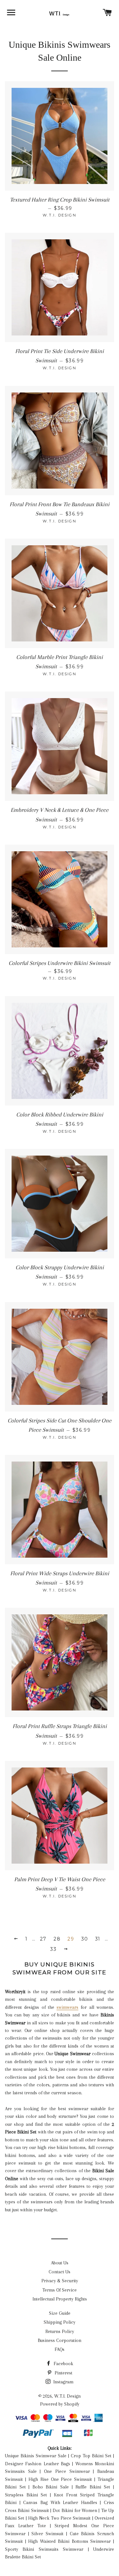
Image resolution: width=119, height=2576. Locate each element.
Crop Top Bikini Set (91, 2456)
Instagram (63, 2382)
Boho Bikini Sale (51, 2487)
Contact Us (59, 2272)
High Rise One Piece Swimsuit (60, 2479)
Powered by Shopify (60, 2404)
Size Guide (60, 2313)
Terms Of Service (59, 2290)
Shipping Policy (59, 2322)
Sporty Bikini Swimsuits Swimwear (44, 2549)
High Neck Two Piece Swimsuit (59, 2518)
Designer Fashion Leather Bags (38, 2464)
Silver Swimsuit (47, 2534)
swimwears (67, 2007)
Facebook (63, 2364)
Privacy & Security (60, 2281)
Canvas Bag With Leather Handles (60, 2502)
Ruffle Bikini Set (93, 2487)
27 (43, 1939)
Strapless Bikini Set (26, 2495)
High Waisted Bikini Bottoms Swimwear (69, 2541)
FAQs (59, 2349)
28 (57, 1939)
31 (98, 1939)
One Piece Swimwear (67, 2471)
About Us (60, 2263)
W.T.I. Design (67, 2396)
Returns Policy (60, 2331)
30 (85, 1939)
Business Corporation (59, 2340)
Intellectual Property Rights (60, 2299)
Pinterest (63, 2373)
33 (53, 1949)
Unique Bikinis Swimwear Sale (36, 2456)
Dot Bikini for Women (75, 2510)
